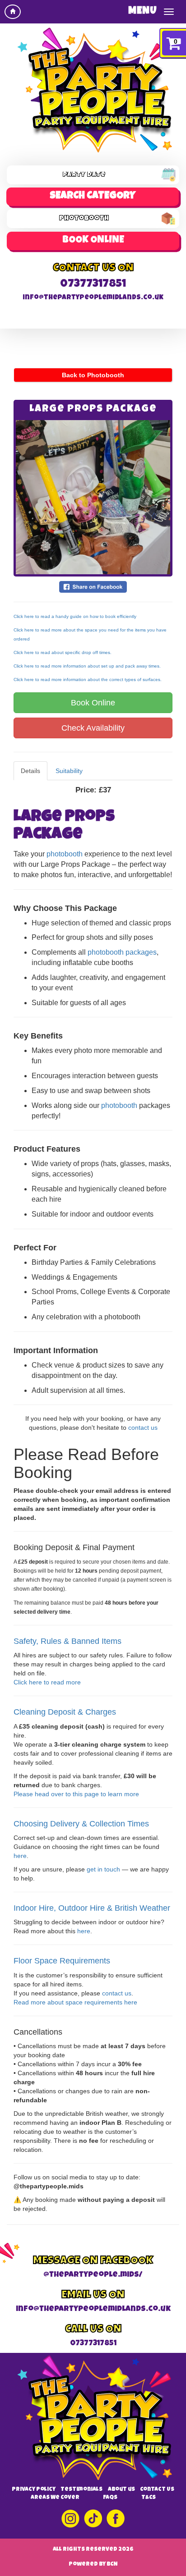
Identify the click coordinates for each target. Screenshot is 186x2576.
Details (30, 771)
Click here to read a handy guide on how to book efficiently (75, 616)
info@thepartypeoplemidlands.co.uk (93, 298)
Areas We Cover (55, 2498)
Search (93, 241)
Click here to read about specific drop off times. (63, 652)
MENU (143, 11)
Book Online (93, 703)
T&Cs (149, 2498)
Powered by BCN (93, 2565)
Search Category (93, 197)
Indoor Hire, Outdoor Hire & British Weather (92, 1908)
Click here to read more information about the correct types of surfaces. (88, 679)
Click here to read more (47, 1682)
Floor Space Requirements (62, 1961)
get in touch (103, 1869)
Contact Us (157, 2490)
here (20, 1856)
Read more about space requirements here (75, 2002)
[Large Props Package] (93, 497)
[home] (13, 12)
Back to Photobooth (93, 375)
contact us (143, 1428)
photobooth (65, 854)
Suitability (69, 771)
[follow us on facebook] (116, 2519)
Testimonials (81, 2490)
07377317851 (93, 284)
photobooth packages (122, 952)
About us (121, 2490)
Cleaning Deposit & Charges (65, 1712)
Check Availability (93, 728)
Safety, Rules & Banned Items (67, 1641)
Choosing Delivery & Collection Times (81, 1824)
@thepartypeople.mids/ (93, 2275)
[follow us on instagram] (71, 2519)
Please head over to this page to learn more (76, 1794)
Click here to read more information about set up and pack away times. (87, 666)
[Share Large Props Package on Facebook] (93, 586)
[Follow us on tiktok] (93, 2519)
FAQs (110, 2498)
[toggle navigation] (169, 12)
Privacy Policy (34, 2490)
